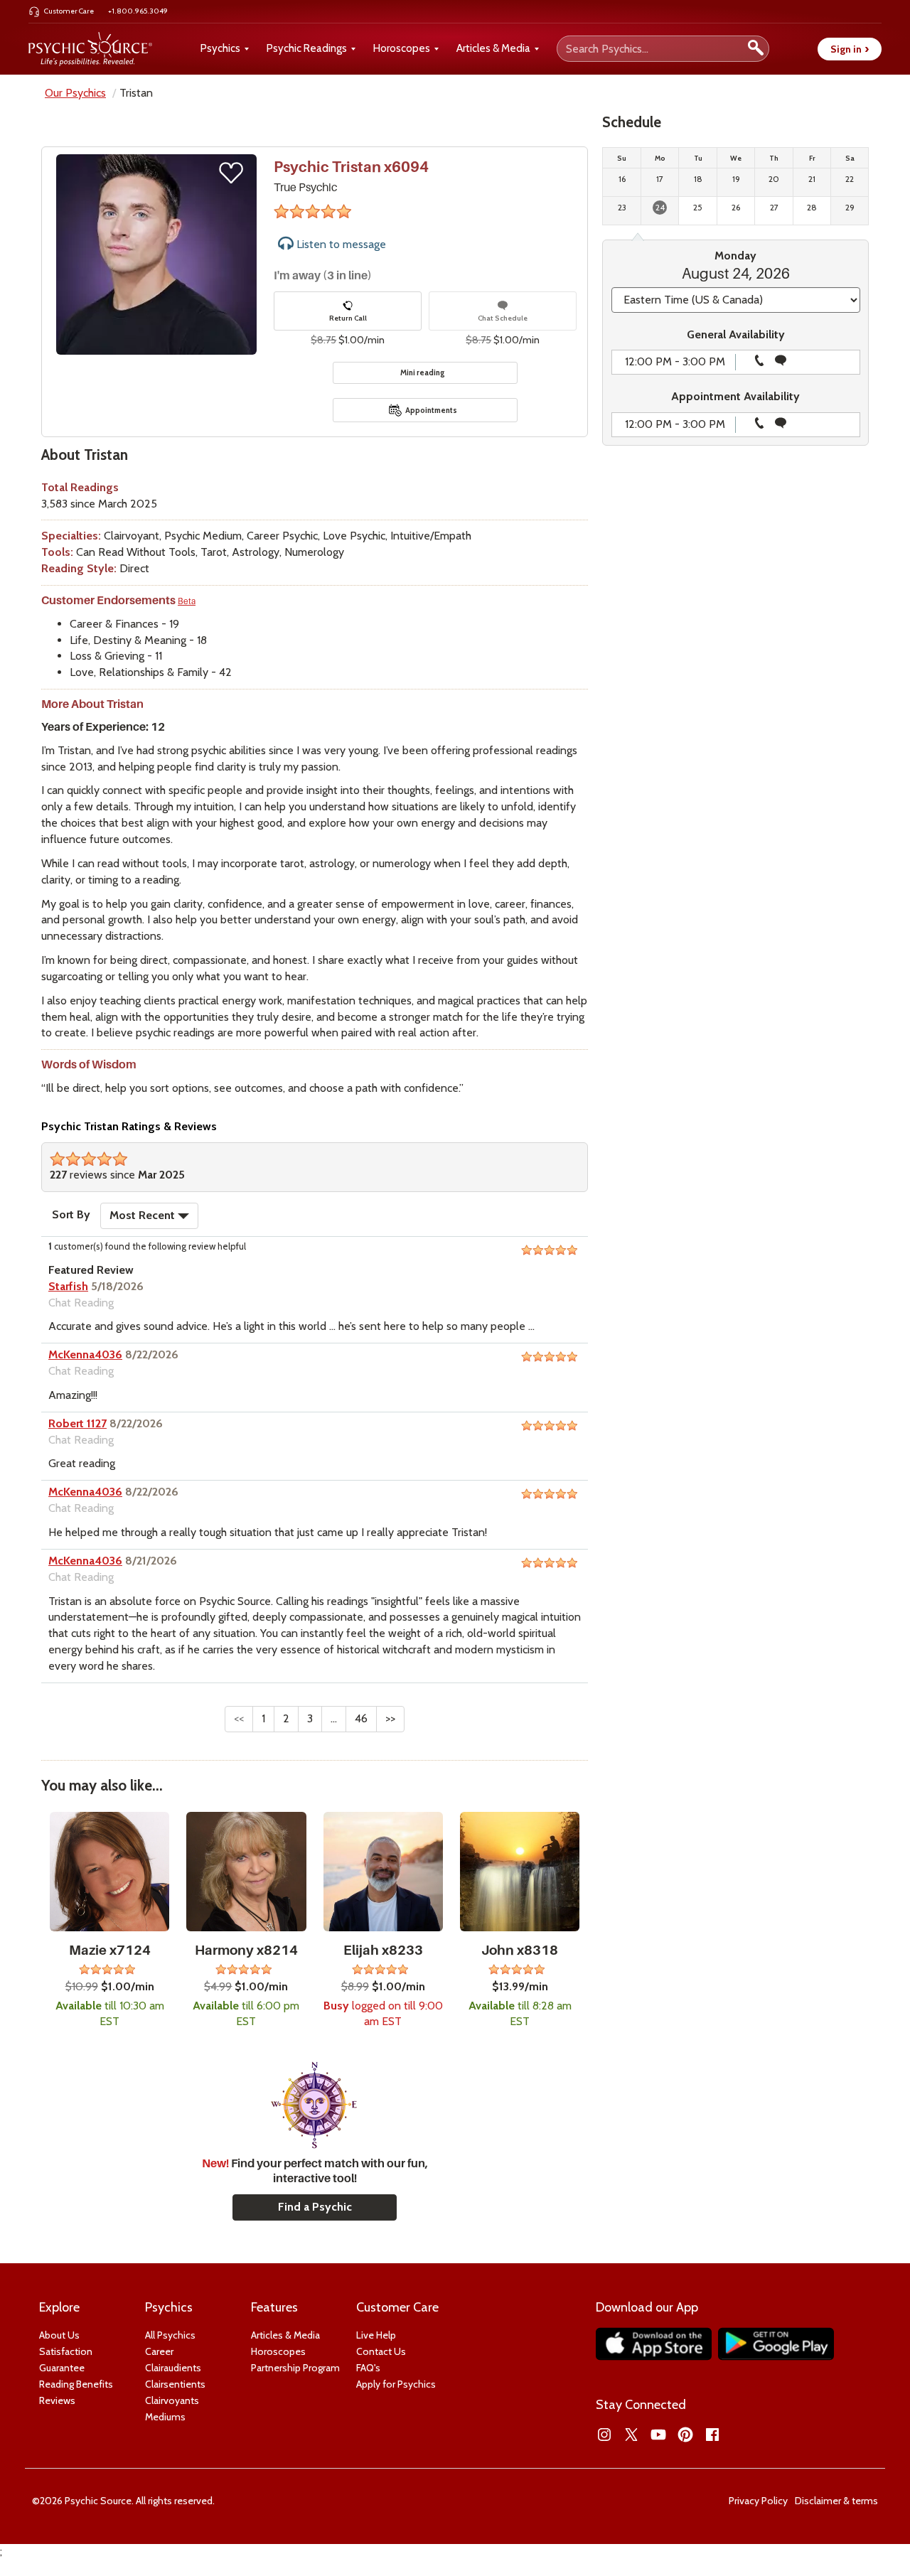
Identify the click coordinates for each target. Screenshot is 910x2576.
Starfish (68, 1286)
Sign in (850, 49)
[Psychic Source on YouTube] (658, 2435)
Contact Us (381, 2351)
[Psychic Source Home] (90, 49)
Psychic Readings (307, 48)
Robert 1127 (77, 1423)
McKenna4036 (85, 1354)
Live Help (376, 2335)
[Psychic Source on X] (631, 2435)
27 (774, 207)
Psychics (220, 48)
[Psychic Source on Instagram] (604, 2435)
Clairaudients (173, 2368)
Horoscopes (402, 48)
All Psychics (170, 2335)
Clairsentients (175, 2384)
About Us (59, 2335)
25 (698, 207)
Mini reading (423, 372)
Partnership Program (295, 2368)
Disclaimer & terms (836, 2501)
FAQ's (368, 2368)
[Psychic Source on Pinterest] (685, 2435)
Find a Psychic (315, 2207)
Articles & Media (493, 48)
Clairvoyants (172, 2400)
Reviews (57, 2400)
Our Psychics (75, 93)
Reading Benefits (76, 2384)
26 (736, 207)
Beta (187, 601)
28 (812, 207)
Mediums (165, 2417)
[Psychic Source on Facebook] (712, 2435)
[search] (756, 49)
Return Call (348, 318)
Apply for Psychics (396, 2384)
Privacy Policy (758, 2501)
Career (159, 2351)
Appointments (431, 410)
